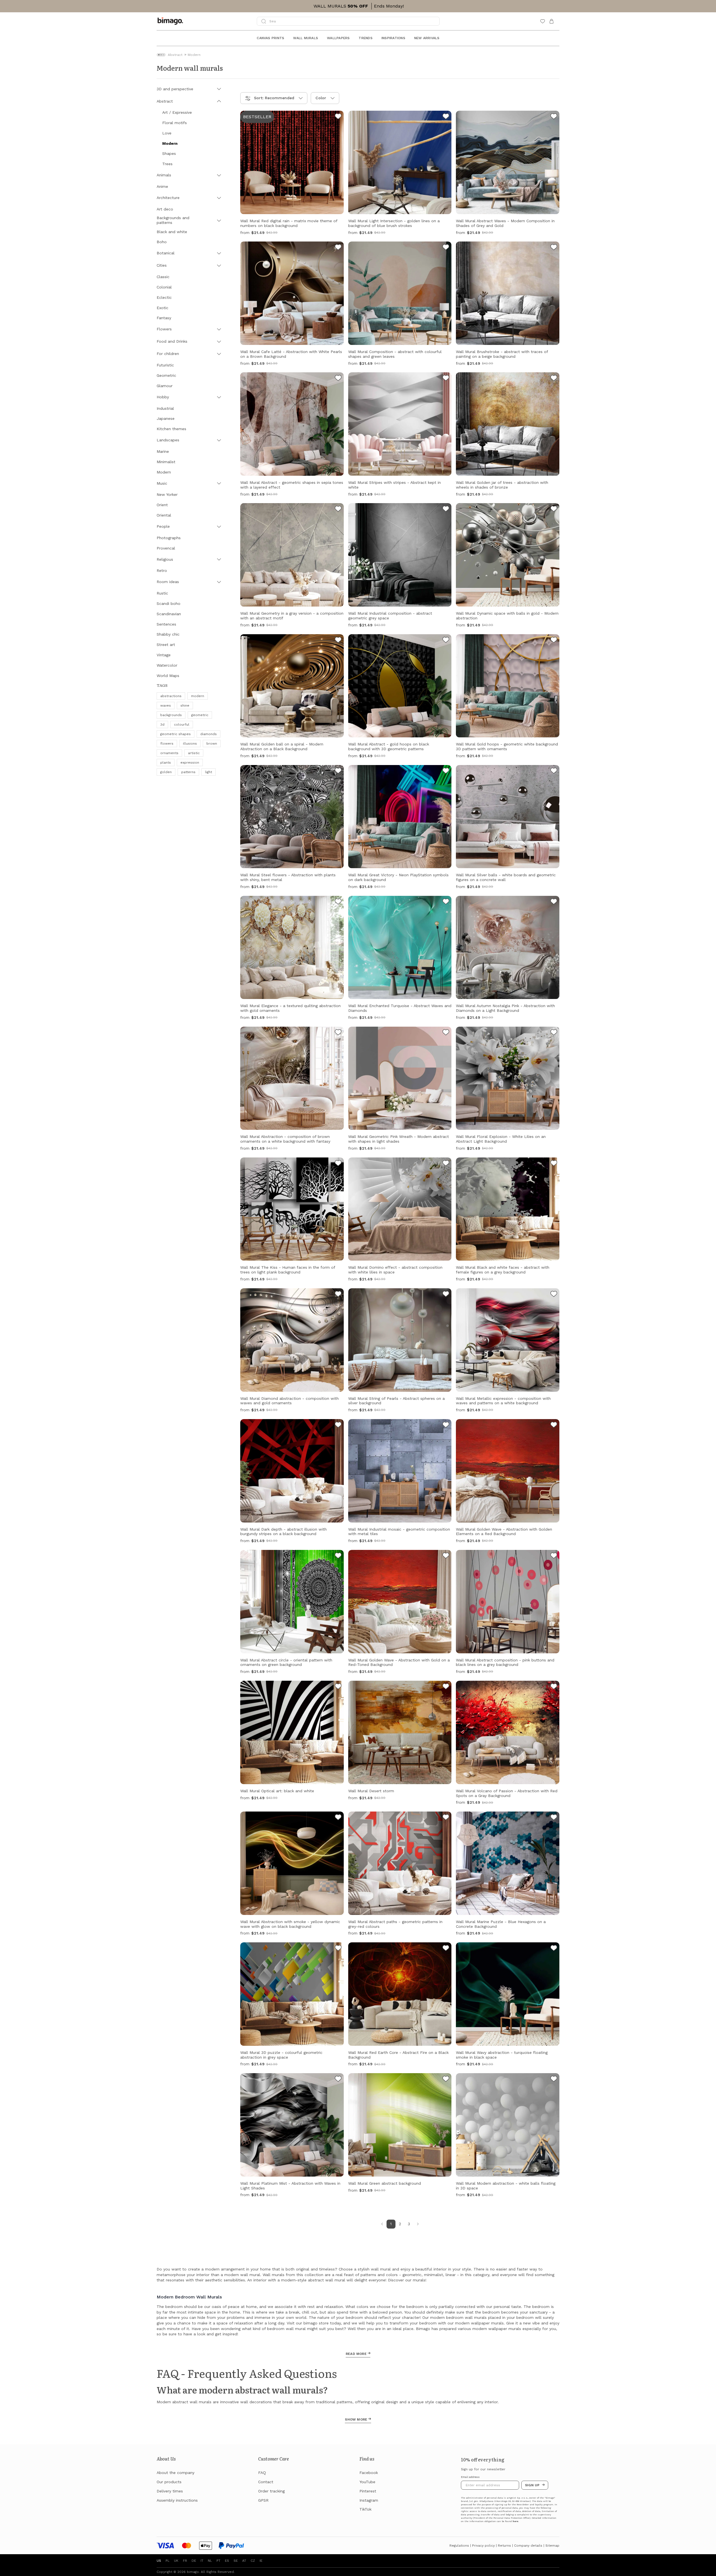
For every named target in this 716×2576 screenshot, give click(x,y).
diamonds (209, 734)
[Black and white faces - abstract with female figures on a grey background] (554, 1164)
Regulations (459, 2546)
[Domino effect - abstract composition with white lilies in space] (446, 1164)
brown (212, 744)
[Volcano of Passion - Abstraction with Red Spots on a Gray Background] (554, 1687)
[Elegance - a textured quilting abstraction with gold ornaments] (338, 902)
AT (244, 2561)
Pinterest (368, 2491)
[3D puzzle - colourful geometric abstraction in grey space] (338, 1949)
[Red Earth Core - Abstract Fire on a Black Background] (446, 1949)
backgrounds (171, 715)
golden (166, 772)
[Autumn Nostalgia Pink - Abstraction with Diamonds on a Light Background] (554, 902)
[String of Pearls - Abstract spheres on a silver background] (446, 1295)
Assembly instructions (177, 2500)
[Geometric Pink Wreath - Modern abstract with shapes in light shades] (446, 1033)
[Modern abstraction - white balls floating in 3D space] (554, 2080)
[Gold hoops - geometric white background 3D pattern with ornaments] (554, 641)
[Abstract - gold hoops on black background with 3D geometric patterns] (446, 641)
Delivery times (170, 2491)
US (159, 2561)
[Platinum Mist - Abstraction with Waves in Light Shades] (338, 2080)
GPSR (263, 2500)
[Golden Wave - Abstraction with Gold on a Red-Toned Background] (446, 1556)
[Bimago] (171, 21)
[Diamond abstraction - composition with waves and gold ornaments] (338, 1295)
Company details (528, 2546)
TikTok (365, 2509)
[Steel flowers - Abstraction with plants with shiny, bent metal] (338, 771)
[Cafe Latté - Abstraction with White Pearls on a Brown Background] (338, 248)
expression (190, 763)
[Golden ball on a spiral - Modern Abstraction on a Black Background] (338, 641)
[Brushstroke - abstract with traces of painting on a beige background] (554, 248)
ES (227, 2561)
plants (166, 763)
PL (168, 2561)
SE (236, 2561)
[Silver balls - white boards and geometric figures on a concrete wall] (554, 771)
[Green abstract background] (446, 2080)
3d (162, 724)
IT (202, 2561)
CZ (253, 2561)
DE (194, 2561)
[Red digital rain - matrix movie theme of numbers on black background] (338, 117)
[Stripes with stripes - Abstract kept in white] (446, 379)
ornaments (169, 753)
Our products (169, 2482)
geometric (200, 715)
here (515, 2521)
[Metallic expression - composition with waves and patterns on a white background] (554, 1295)
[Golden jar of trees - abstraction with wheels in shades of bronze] (554, 379)
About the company (176, 2473)
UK (176, 2561)
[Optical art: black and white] (338, 1687)
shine (185, 705)
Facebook (369, 2473)
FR (185, 2561)
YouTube (367, 2482)
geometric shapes (176, 734)
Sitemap (552, 2546)
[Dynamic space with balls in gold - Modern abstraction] (554, 510)
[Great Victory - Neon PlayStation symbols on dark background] (446, 771)
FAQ (262, 2473)
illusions (190, 744)
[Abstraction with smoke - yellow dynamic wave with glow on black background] (338, 1818)
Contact (266, 2482)
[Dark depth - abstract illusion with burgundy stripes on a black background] (338, 1426)
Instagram (369, 2500)
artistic (194, 753)
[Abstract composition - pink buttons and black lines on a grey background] (554, 1556)
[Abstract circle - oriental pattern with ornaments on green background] (338, 1556)
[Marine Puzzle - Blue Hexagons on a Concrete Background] (554, 1818)
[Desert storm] (446, 1687)
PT (218, 2561)
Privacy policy (483, 2546)
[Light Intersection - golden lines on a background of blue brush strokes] (446, 117)
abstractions (171, 696)
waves (166, 705)
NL (210, 2561)
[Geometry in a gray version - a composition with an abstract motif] (338, 510)
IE (261, 2561)
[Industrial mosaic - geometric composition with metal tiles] (446, 1426)
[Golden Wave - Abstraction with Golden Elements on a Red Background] (554, 1426)
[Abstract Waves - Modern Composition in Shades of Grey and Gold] (554, 117)
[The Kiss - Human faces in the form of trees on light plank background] (338, 1164)
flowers (167, 744)
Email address (470, 2477)
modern (198, 696)
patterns (188, 772)
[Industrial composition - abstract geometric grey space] (446, 510)
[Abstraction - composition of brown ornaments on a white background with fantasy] (338, 1033)
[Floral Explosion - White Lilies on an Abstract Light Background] (554, 1033)
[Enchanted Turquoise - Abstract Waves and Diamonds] (446, 902)
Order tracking (271, 2491)
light (209, 772)
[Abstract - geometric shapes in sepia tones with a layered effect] (338, 379)
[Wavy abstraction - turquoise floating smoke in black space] (554, 1949)
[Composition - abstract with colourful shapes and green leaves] (446, 248)
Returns (504, 2546)
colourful (182, 724)
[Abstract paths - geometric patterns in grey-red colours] (446, 1818)
